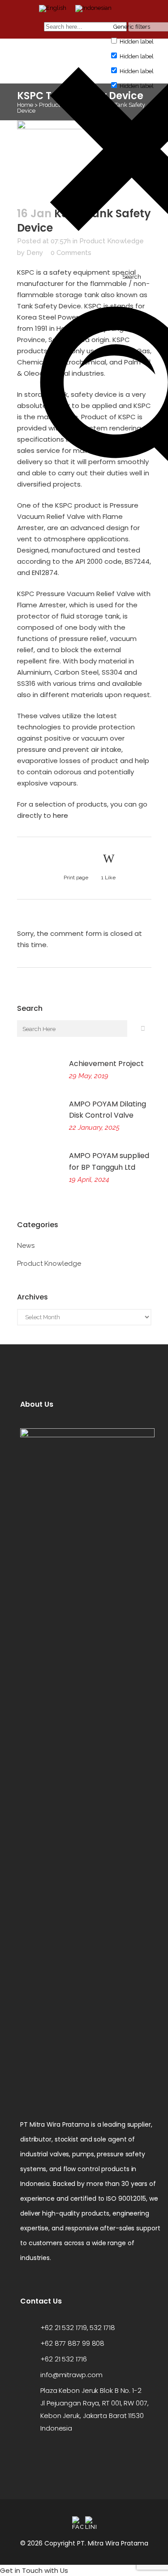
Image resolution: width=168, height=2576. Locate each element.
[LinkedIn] (91, 2523)
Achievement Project (106, 1064)
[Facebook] (78, 2523)
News (26, 1246)
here (60, 815)
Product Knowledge (49, 1264)
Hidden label (137, 42)
